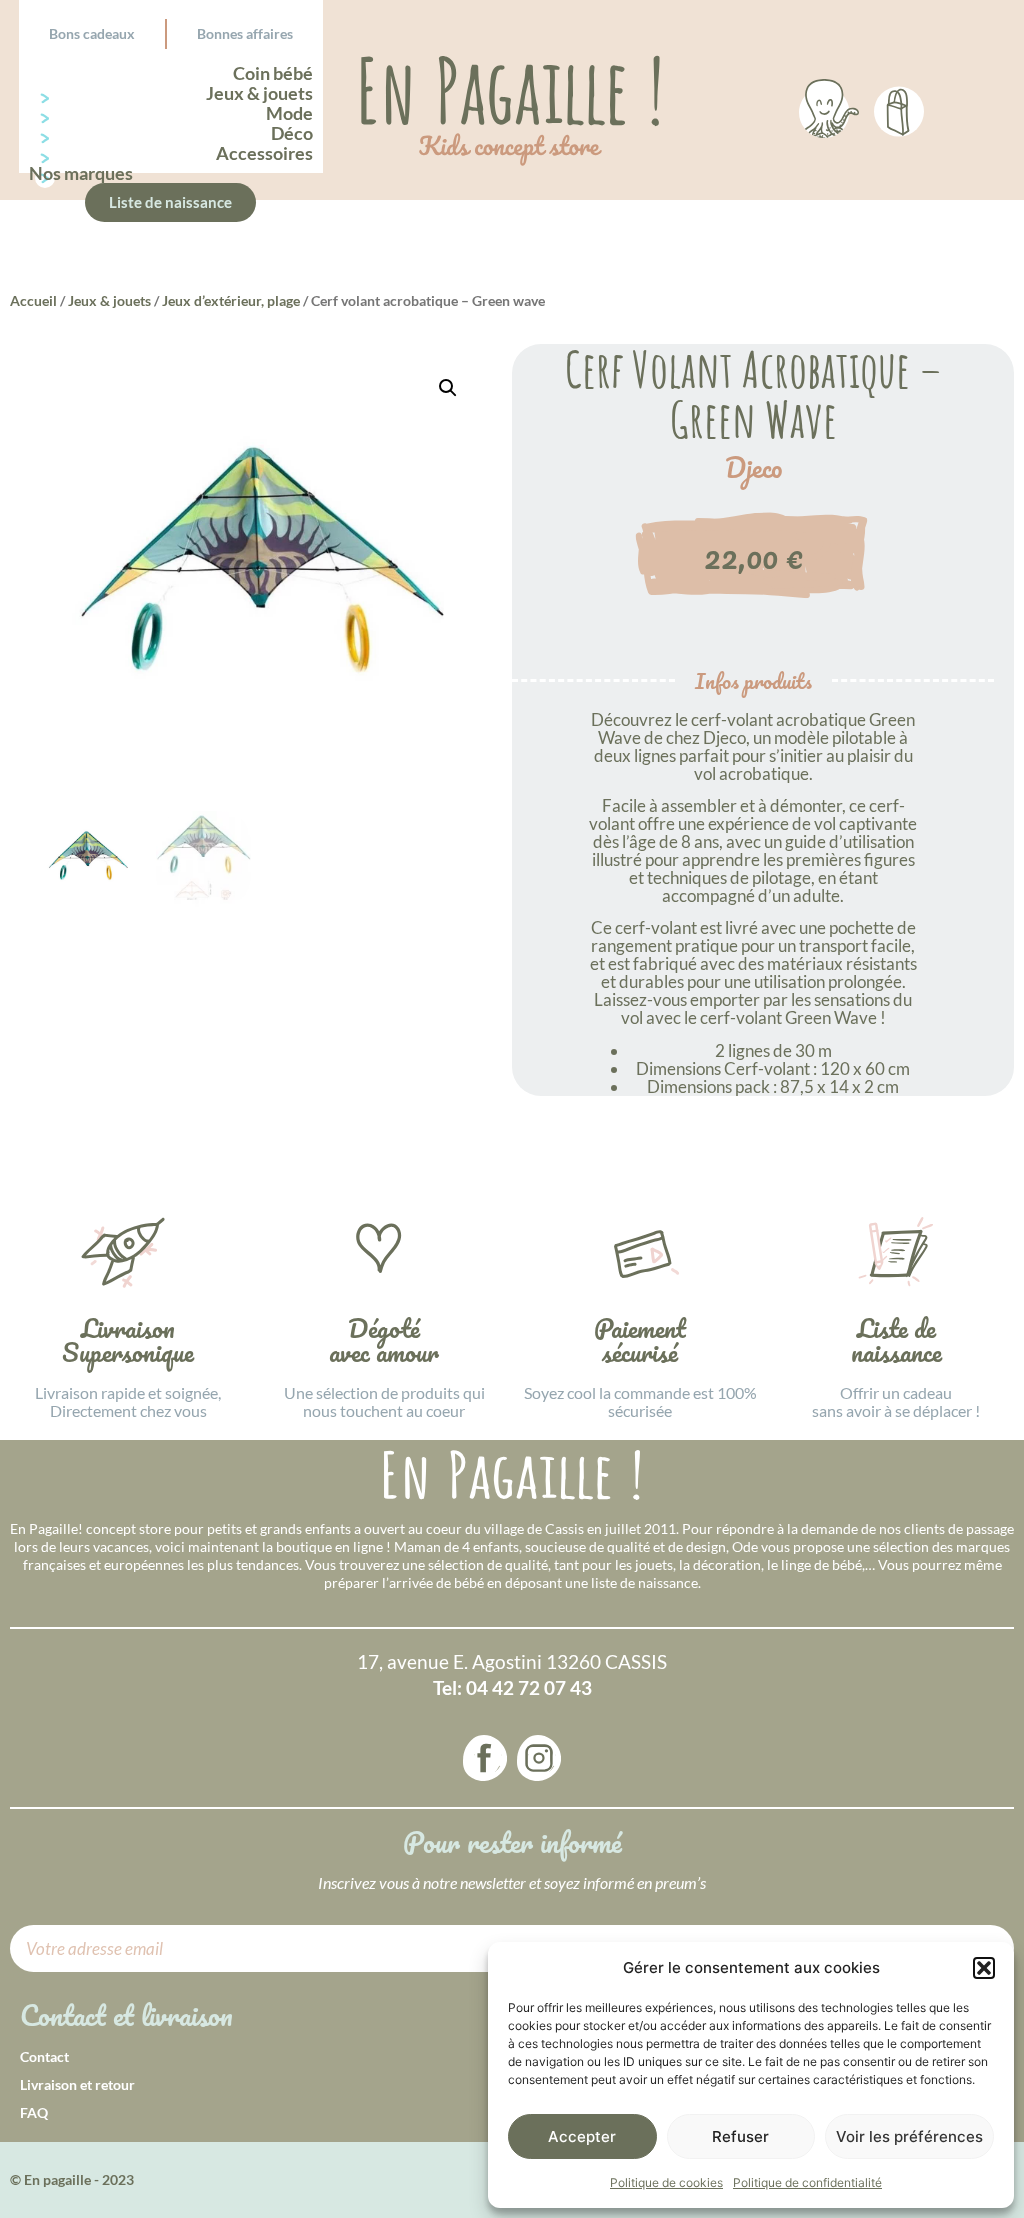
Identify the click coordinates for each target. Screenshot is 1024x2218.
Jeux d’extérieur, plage (231, 300)
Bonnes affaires (245, 33)
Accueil (33, 300)
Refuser (740, 2136)
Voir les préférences (909, 2136)
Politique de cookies (666, 2182)
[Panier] (899, 108)
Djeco (753, 468)
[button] (984, 1968)
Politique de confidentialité (807, 2182)
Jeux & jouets (109, 300)
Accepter (582, 2136)
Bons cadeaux (92, 33)
